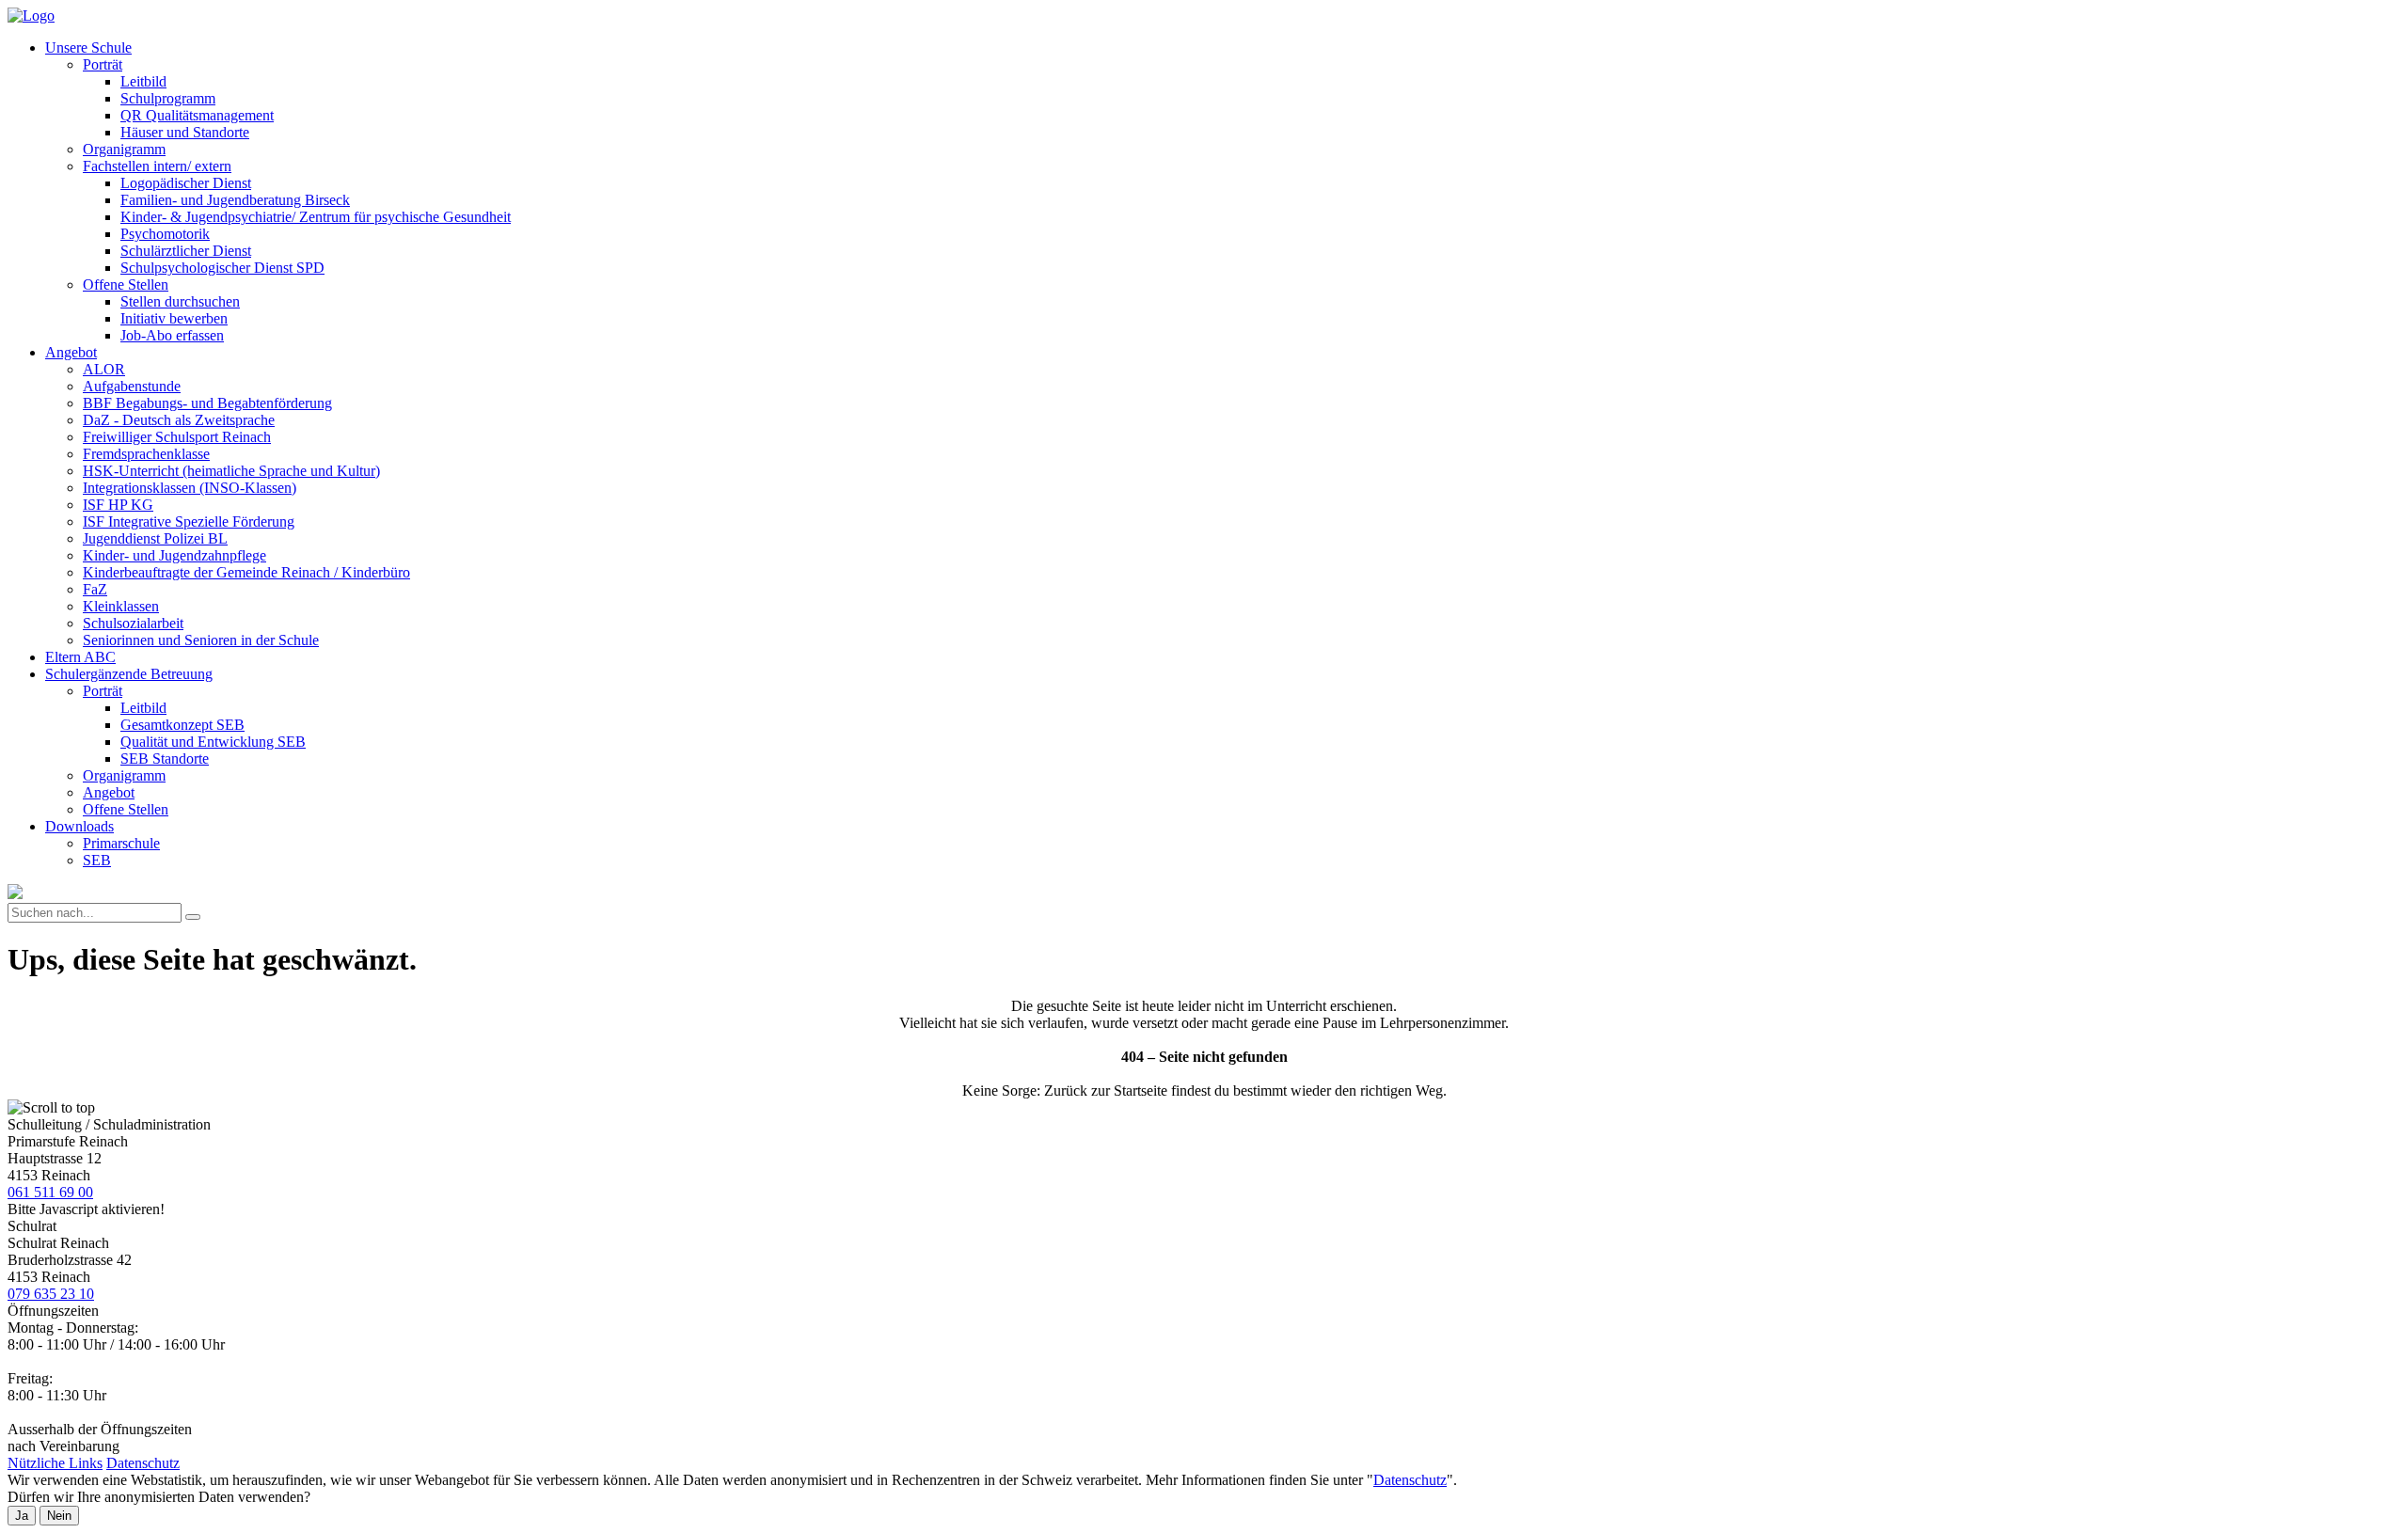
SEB (97, 860)
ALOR (104, 369)
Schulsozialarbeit (133, 623)
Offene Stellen (126, 284)
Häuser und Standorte (185, 132)
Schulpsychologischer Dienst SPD (222, 268)
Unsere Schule (88, 47)
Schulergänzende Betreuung (129, 674)
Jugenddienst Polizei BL (155, 538)
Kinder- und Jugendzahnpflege (174, 555)
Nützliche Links (55, 1463)
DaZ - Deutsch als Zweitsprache (179, 420)
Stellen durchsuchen (180, 301)
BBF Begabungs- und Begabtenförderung (207, 403)
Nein (59, 1516)
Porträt (103, 64)
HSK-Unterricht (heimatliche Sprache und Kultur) (231, 471)
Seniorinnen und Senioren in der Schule (201, 640)
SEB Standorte (165, 759)
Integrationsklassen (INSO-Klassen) (190, 488)
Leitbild (143, 81)
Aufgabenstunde (132, 386)
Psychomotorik (165, 234)
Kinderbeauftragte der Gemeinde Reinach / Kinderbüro (246, 572)
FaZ (95, 589)
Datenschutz (143, 1463)
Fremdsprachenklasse (146, 454)
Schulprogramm (168, 98)
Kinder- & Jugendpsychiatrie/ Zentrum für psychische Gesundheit (316, 217)
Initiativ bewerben (174, 318)
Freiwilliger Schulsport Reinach (177, 437)
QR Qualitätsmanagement (197, 115)
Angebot (71, 352)
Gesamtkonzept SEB (182, 725)
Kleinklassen (121, 606)
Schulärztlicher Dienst (186, 251)
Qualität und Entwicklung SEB (213, 742)
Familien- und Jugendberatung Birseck (235, 200)
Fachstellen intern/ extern (157, 166)
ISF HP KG (118, 505)
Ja (22, 1516)
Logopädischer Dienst (186, 183)
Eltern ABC (80, 657)
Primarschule (121, 843)
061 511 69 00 (50, 1192)
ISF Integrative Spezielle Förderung (189, 522)
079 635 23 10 (51, 1294)
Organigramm (124, 149)
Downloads (79, 826)
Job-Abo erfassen (172, 335)
